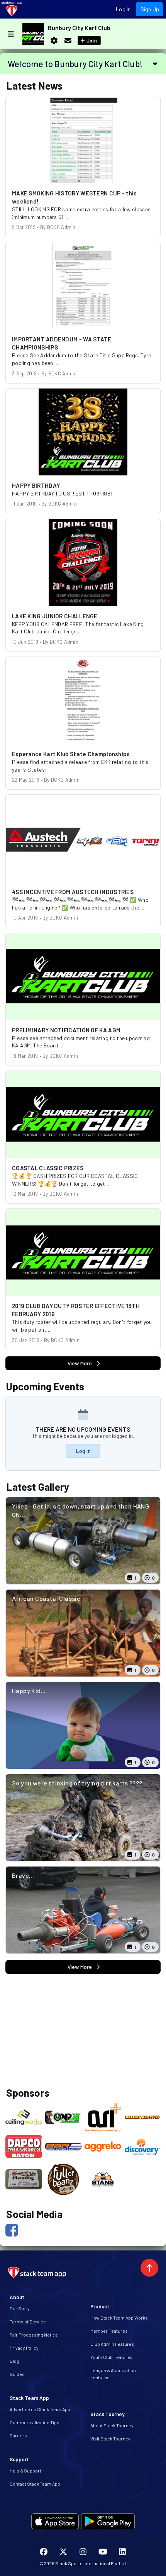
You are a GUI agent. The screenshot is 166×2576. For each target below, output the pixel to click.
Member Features (109, 2331)
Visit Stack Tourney (110, 2439)
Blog (14, 2361)
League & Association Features (113, 2374)
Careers (18, 2435)
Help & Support (25, 2471)
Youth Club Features (112, 2357)
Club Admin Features (112, 2344)
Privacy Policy (24, 2348)
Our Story (20, 2308)
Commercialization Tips (35, 2422)
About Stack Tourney (112, 2425)
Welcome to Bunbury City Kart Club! (75, 64)
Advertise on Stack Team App (40, 2409)
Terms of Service (28, 2321)
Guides (17, 2374)
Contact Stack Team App (35, 2484)
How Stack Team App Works (119, 2318)
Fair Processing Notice (34, 2335)
